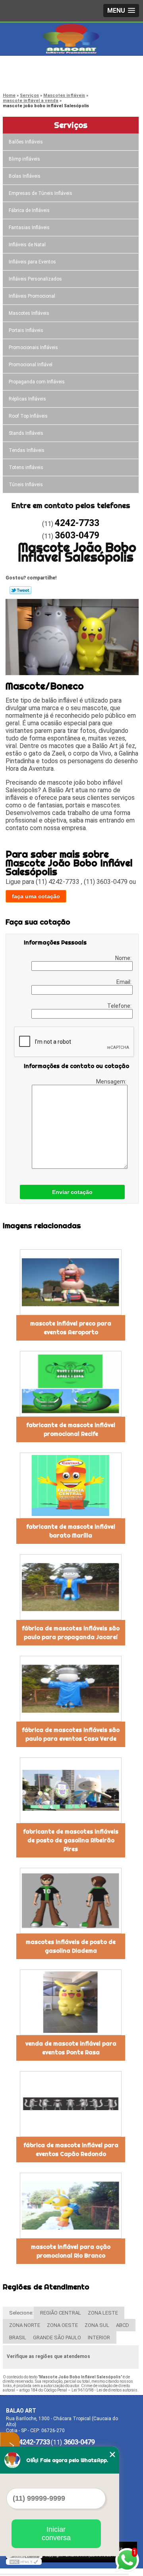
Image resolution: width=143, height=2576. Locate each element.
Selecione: (21, 2313)
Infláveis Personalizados (35, 279)
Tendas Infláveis (27, 450)
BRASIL (18, 2337)
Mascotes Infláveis (29, 313)
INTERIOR (99, 2337)
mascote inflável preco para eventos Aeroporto (71, 1328)
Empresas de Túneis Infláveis (41, 193)
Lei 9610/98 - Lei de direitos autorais (104, 2390)
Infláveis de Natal (27, 245)
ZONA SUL (97, 2325)
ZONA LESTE (103, 2313)
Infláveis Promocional (32, 296)
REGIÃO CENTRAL (61, 2313)
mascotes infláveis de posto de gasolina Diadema (71, 1946)
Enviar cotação (72, 1192)
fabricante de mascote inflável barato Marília (71, 1531)
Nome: (124, 958)
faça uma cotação (36, 896)
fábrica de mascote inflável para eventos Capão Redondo (71, 2150)
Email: (125, 982)
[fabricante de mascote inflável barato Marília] (71, 1485)
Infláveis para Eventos (32, 262)
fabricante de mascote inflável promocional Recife (71, 1429)
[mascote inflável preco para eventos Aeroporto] (71, 1282)
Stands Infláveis (26, 433)
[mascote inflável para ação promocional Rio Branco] (71, 2206)
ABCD (123, 2325)
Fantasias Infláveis (29, 228)
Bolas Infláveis (25, 176)
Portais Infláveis (26, 330)
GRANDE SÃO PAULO (57, 2337)
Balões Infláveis (26, 142)
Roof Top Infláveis (28, 416)
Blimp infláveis (24, 159)
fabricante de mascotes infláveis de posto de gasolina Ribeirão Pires (71, 1840)
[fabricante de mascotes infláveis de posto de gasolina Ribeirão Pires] (71, 1790)
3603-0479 (38, 78)
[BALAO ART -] (71, 39)
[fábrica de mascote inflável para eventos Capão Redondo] (71, 2104)
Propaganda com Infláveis (37, 382)
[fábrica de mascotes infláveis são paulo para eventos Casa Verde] (71, 1689)
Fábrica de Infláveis (29, 210)
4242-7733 (38, 68)
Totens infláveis (26, 467)
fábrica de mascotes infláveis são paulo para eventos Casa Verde (71, 1734)
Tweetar (20, 590)
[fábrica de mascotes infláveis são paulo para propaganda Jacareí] (71, 1587)
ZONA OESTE (62, 2325)
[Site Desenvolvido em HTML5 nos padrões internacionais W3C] (24, 2562)
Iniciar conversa (56, 2534)
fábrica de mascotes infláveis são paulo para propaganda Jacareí (71, 1633)
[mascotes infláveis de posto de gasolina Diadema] (71, 1901)
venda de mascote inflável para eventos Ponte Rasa (71, 2048)
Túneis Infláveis (26, 485)
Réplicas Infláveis (27, 399)
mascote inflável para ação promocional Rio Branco (71, 2251)
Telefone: (120, 1006)
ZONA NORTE (25, 2325)
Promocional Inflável (31, 365)
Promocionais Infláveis (33, 348)
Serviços (71, 125)
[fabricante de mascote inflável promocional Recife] (71, 1384)
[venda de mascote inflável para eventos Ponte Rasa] (71, 2002)
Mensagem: (112, 1082)
